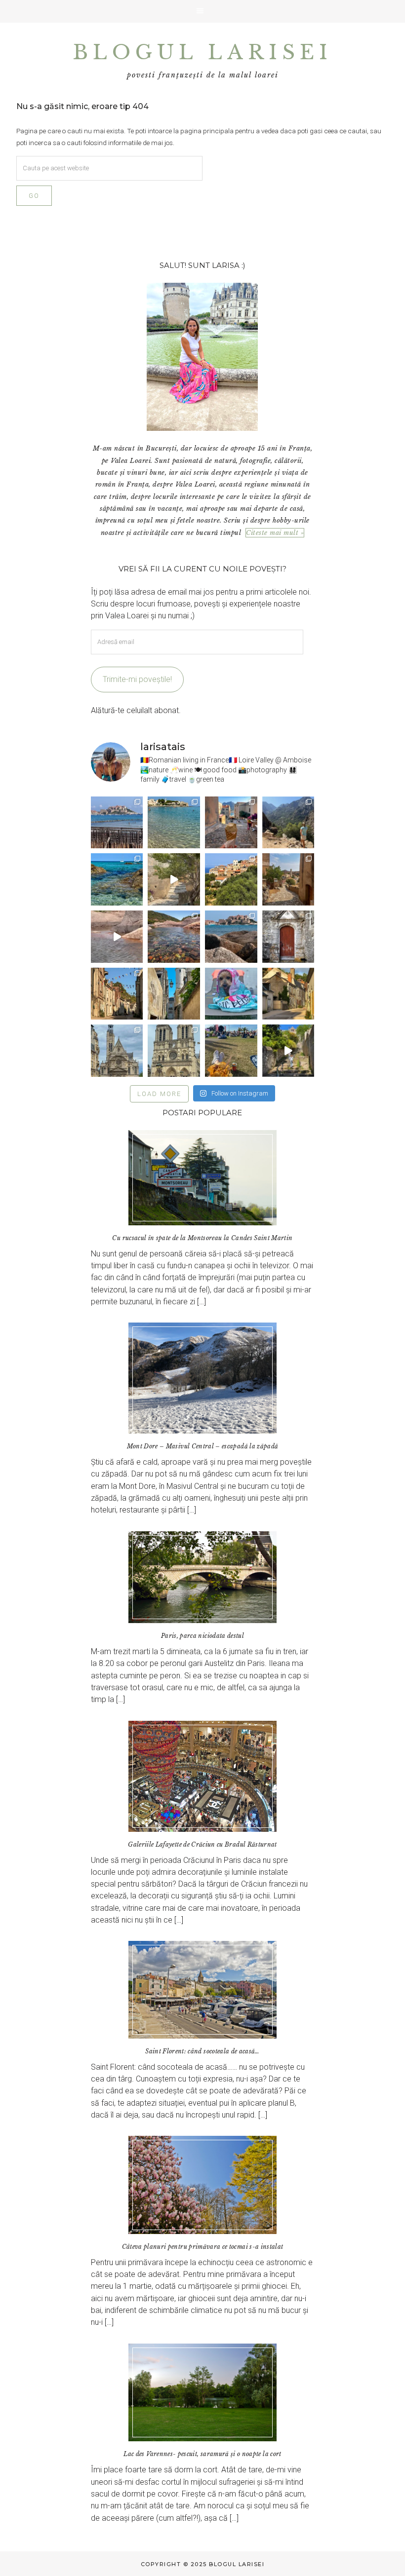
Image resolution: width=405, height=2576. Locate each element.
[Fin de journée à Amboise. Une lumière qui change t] (288, 994)
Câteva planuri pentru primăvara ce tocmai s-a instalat (203, 2247)
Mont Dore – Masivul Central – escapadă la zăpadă (203, 1446)
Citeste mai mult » (275, 533)
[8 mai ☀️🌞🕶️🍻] (231, 1051)
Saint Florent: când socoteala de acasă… (202, 2051)
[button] (202, 11)
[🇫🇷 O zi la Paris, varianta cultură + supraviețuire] (174, 1051)
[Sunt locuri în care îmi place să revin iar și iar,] (231, 823)
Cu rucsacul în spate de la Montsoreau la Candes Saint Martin (202, 1238)
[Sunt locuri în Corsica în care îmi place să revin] (288, 879)
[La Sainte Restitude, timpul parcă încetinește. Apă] (117, 879)
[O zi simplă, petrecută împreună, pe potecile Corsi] (288, 823)
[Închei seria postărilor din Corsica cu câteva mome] (117, 823)
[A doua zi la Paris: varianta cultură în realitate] (117, 1051)
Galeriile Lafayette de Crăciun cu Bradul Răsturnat (202, 1844)
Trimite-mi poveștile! (137, 679)
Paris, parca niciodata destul (202, 1636)
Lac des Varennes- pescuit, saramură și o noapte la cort (202, 2454)
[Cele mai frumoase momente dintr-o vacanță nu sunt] (231, 937)
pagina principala (207, 131)
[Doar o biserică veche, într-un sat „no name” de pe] (288, 937)
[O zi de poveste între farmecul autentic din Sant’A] (174, 879)
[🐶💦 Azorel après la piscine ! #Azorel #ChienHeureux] (231, 994)
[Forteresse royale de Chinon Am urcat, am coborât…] (288, 1051)
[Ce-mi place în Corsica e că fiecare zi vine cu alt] (117, 937)
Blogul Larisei (202, 52)
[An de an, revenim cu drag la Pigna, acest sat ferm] (231, 879)
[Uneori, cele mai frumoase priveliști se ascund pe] (174, 994)
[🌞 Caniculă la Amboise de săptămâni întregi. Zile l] (117, 994)
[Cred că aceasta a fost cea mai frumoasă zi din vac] (174, 823)
